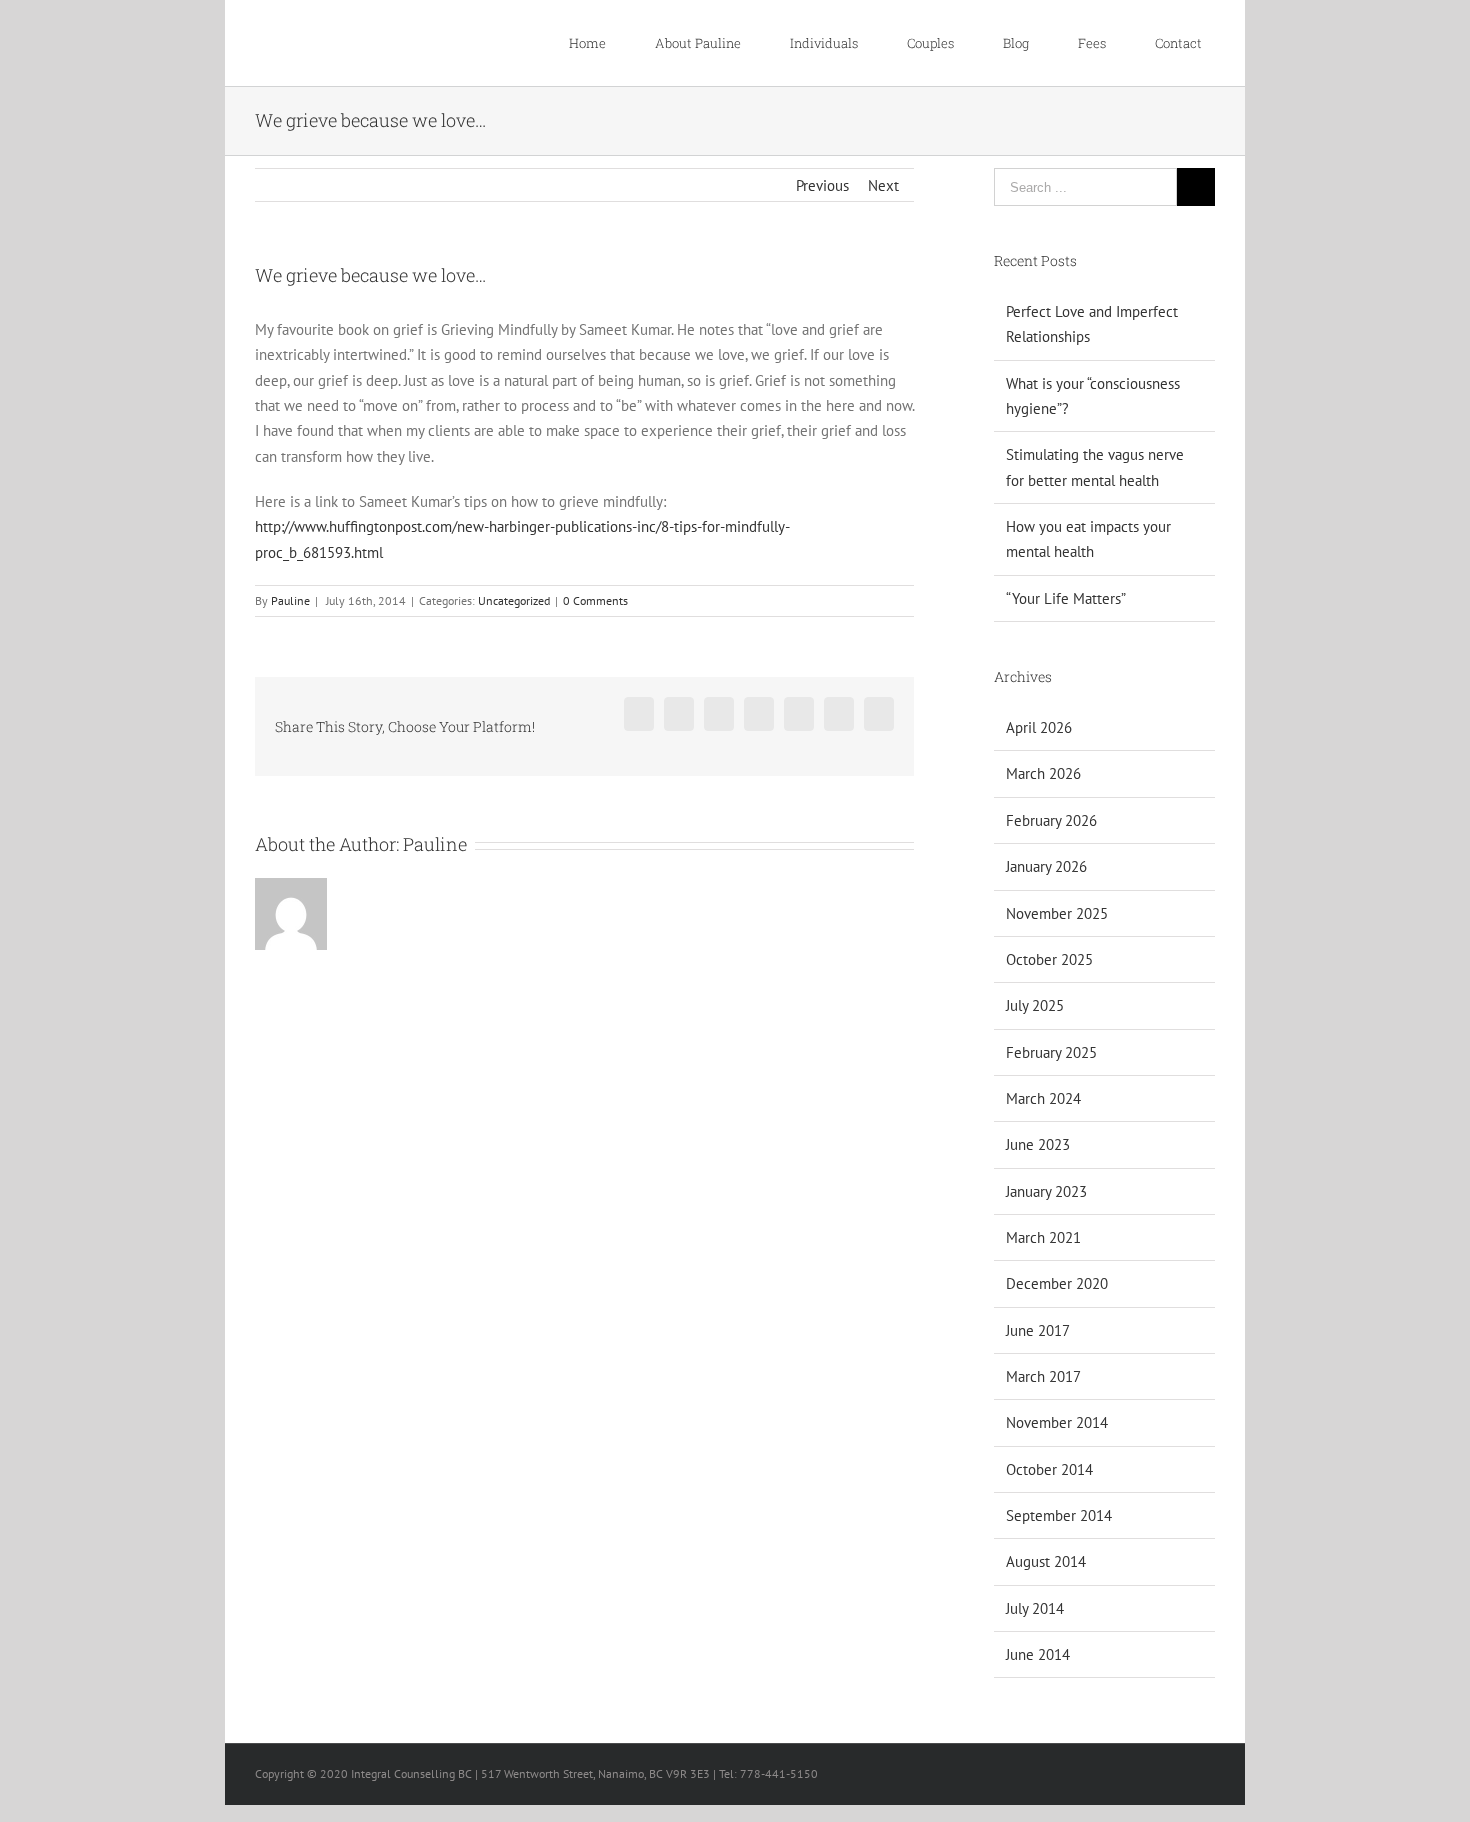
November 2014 (1057, 1422)
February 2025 (1051, 1052)
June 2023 (1038, 1144)
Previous (822, 185)
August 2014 (1046, 1561)
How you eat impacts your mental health (1088, 539)
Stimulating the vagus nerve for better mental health (1095, 467)
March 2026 (1043, 773)
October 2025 (1049, 959)
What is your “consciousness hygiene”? (1093, 396)
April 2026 (1039, 727)
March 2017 (1043, 1376)
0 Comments (595, 600)
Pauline (290, 600)
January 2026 (1046, 866)
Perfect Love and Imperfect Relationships (1092, 324)
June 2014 (1038, 1654)
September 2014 (1059, 1515)
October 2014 (1049, 1469)
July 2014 (1035, 1608)
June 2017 (1038, 1330)
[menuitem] (598, 43)
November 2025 (1057, 913)
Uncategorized (514, 600)
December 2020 (1057, 1283)
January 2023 (1046, 1191)
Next (883, 185)
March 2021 (1043, 1237)
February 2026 (1051, 820)
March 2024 (1043, 1098)
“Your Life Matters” (1066, 598)
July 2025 (1035, 1005)
